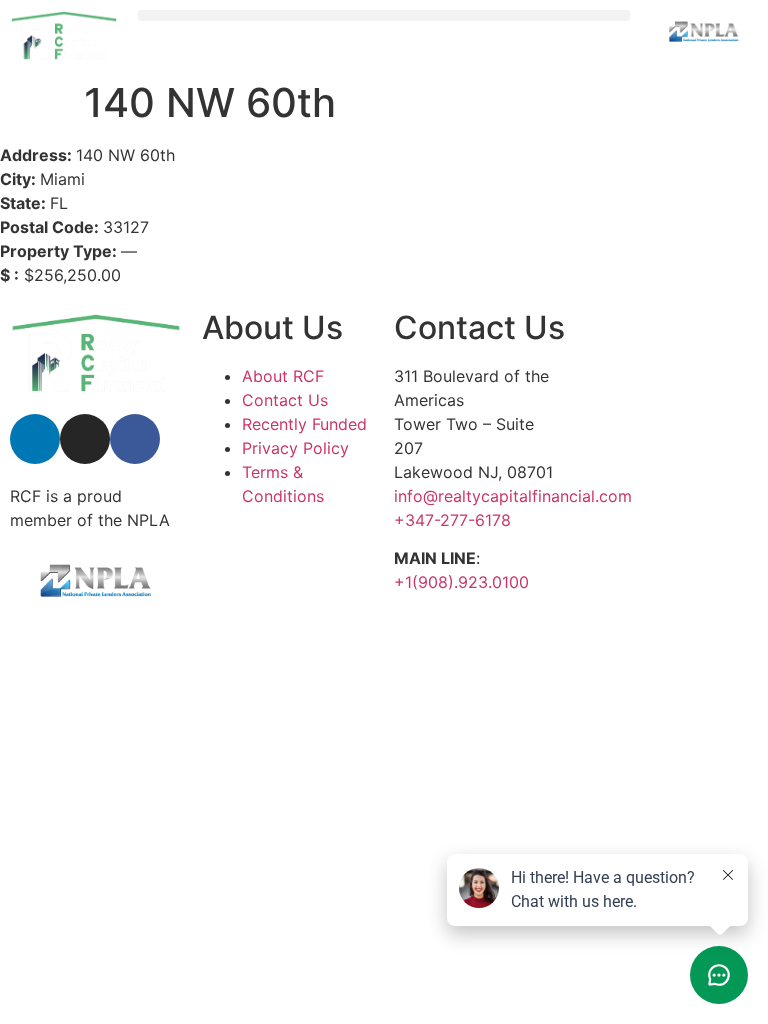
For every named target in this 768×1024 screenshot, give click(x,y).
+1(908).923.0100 (461, 582)
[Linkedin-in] (35, 439)
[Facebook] (135, 439)
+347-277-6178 (452, 520)
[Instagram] (85, 439)
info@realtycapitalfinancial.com (513, 496)
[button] (384, 15)
